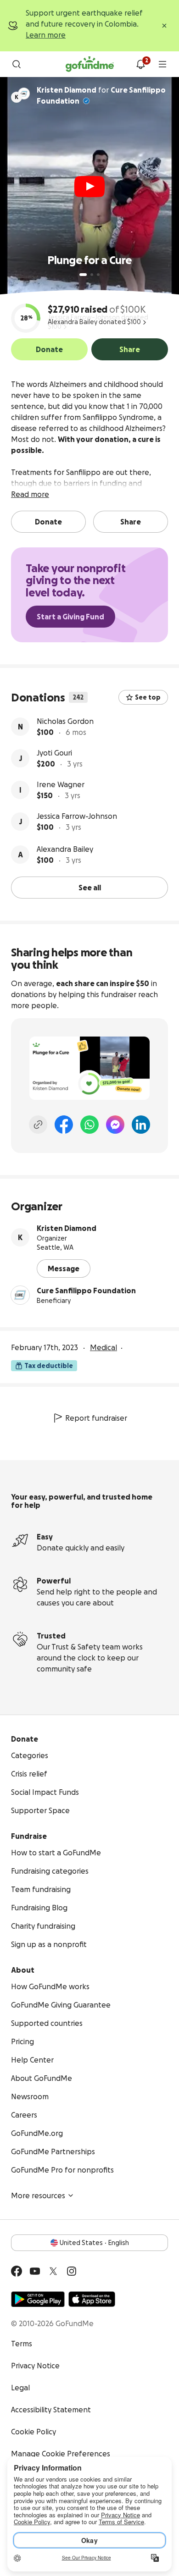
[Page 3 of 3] (98, 275)
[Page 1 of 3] (83, 275)
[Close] (164, 26)
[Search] (17, 64)
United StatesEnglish (94, 2243)
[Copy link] (38, 1125)
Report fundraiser (96, 1418)
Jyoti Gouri (54, 753)
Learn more (46, 35)
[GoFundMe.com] (90, 64)
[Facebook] (64, 1125)
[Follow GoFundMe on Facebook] (17, 2271)
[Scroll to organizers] (24, 94)
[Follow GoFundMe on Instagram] (72, 2271)
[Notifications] (140, 64)
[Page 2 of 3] (92, 275)
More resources (38, 2195)
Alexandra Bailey (65, 849)
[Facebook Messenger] (115, 1125)
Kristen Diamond (67, 1228)
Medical (103, 1347)
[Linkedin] (141, 1125)
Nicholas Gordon (65, 721)
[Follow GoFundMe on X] (53, 2271)
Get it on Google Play (38, 2299)
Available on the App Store (92, 2299)
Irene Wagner (61, 784)
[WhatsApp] (89, 1125)
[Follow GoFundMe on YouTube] (35, 2271)
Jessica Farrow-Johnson (77, 816)
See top (148, 697)
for (101, 95)
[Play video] (89, 187)
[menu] (162, 64)
